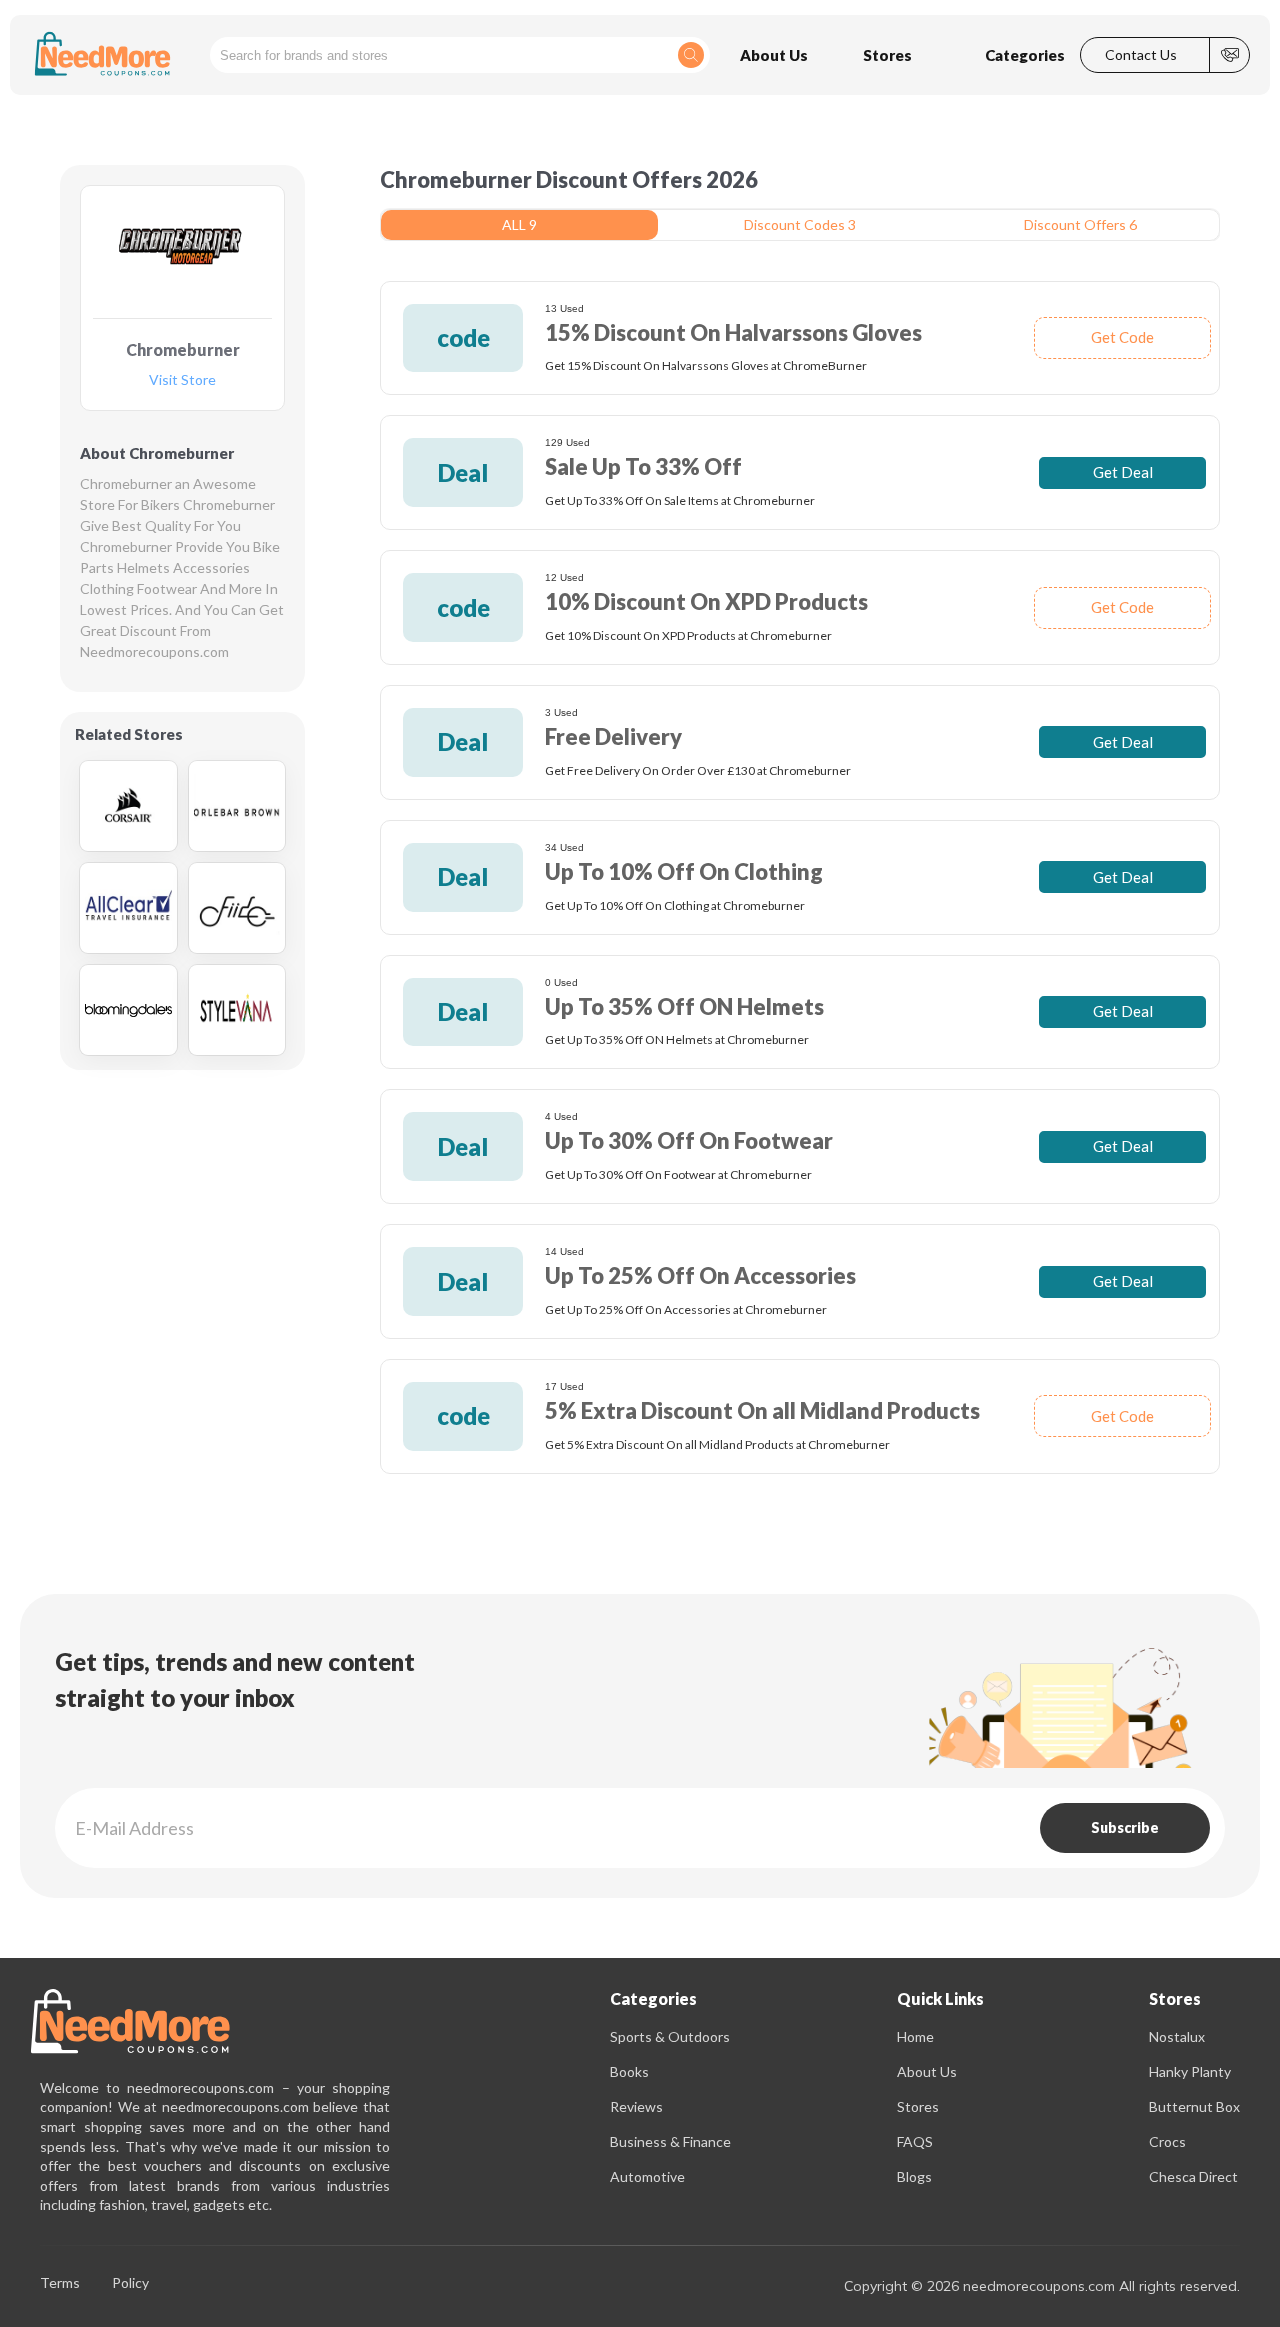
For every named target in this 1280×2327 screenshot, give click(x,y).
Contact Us (1141, 55)
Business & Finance (670, 2141)
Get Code (1122, 337)
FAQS (915, 2141)
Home (915, 2036)
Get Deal (1123, 472)
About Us (927, 2071)
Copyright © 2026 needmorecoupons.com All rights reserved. (1042, 2286)
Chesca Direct (1193, 2176)
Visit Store (182, 380)
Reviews (636, 2106)
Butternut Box (1194, 2106)
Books (629, 2071)
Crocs (1167, 2141)
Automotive (647, 2176)
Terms (60, 2283)
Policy (130, 2283)
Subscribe (1125, 1827)
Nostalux (1177, 2036)
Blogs (914, 2176)
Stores (918, 2106)
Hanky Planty (1190, 2071)
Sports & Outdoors (670, 2036)
